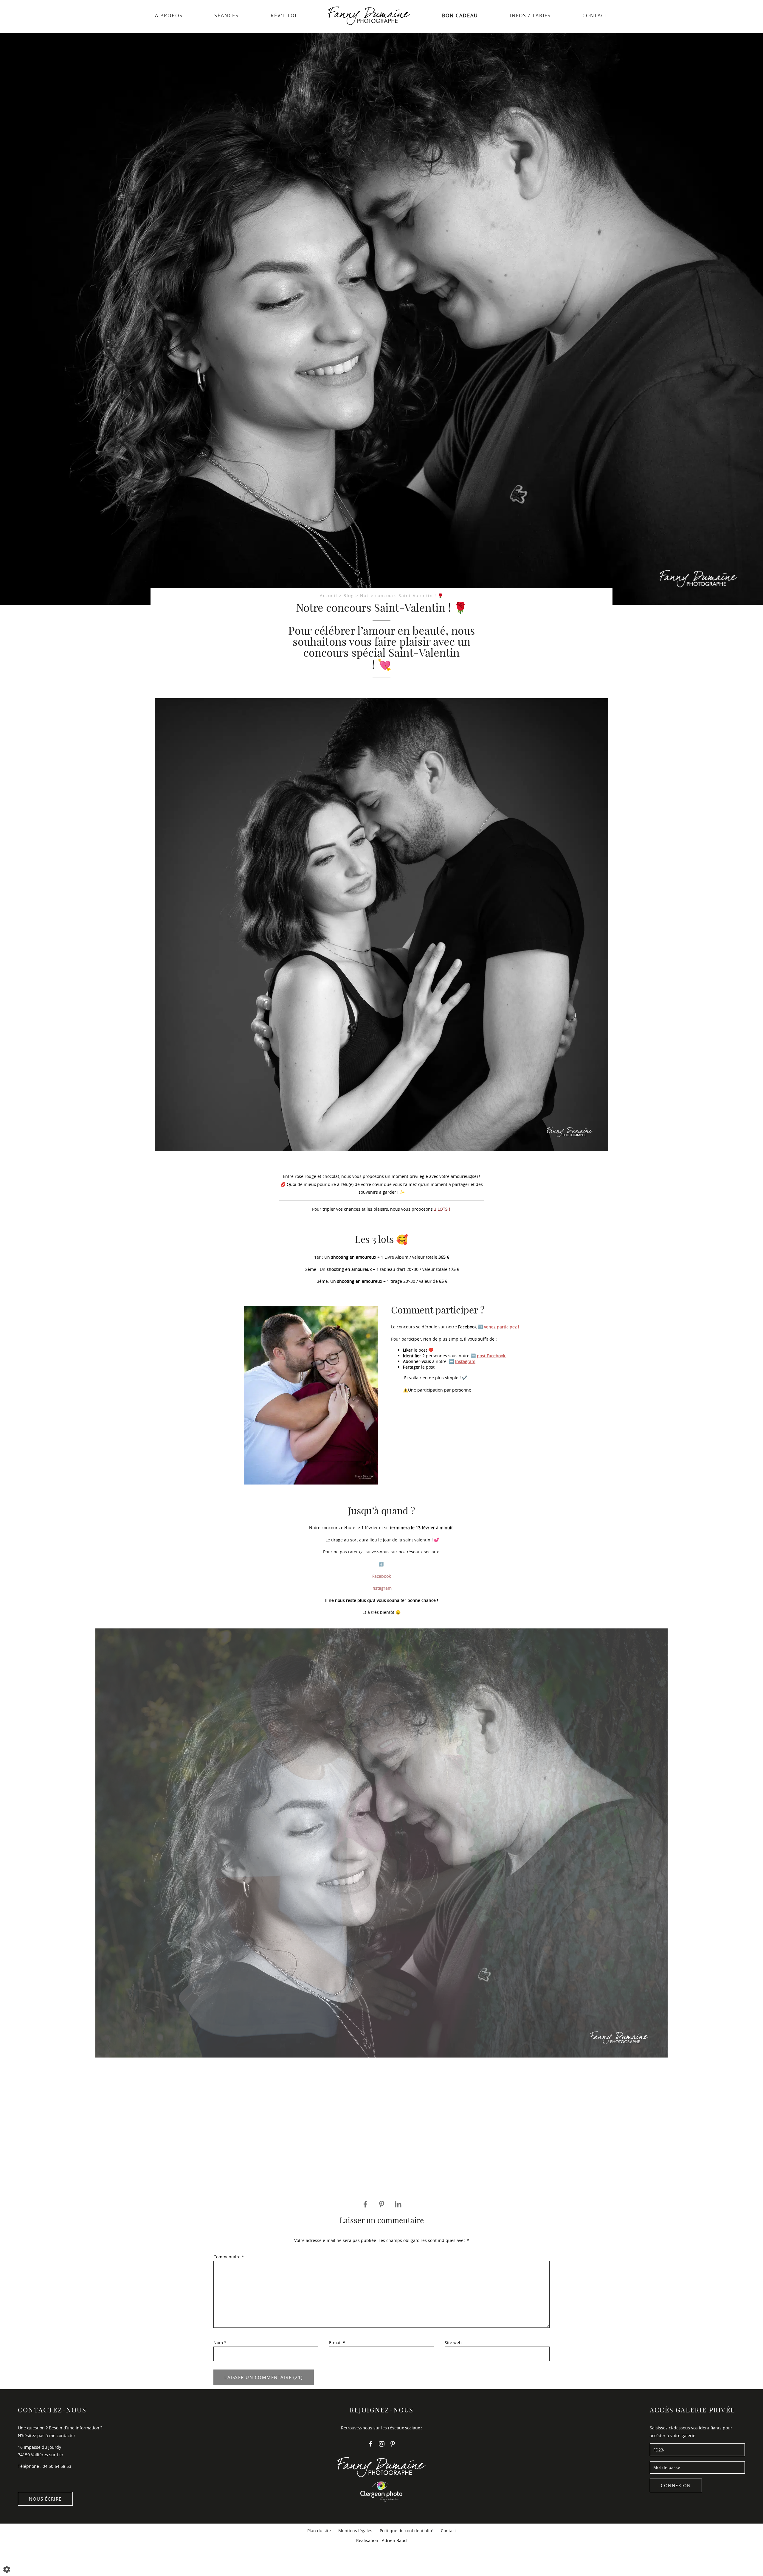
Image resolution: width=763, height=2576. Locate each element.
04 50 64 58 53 (57, 2466)
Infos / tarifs (530, 15)
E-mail (337, 2343)
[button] (9, 1914)
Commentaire (229, 2257)
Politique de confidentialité (407, 2531)
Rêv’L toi (284, 15)
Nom (220, 2343)
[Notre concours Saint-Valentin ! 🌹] (381, 319)
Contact (595, 15)
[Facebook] (371, 2445)
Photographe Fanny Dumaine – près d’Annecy (369, 17)
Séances (227, 15)
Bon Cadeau (460, 15)
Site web (453, 2343)
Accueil (329, 596)
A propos (169, 15)
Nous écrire (45, 2499)
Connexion (676, 2485)
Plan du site (319, 2531)
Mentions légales (355, 2531)
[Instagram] (382, 2445)
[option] (381, 1819)
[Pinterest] (393, 2445)
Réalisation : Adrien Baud (381, 2540)
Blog (349, 596)
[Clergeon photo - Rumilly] (381, 2491)
